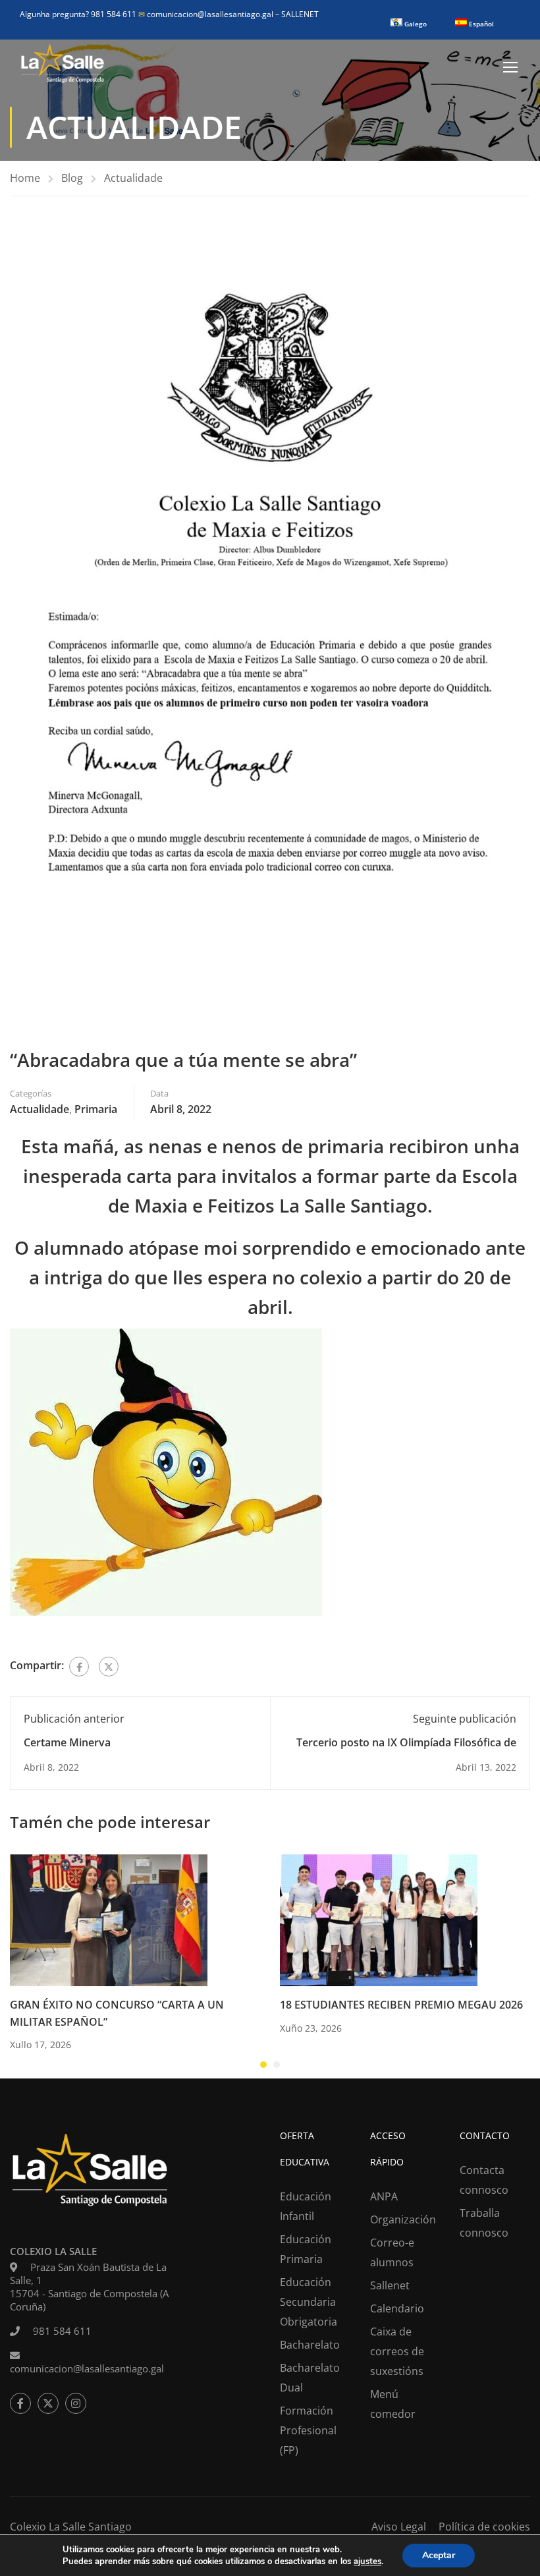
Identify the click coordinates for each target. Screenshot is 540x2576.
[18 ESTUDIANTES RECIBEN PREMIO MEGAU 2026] (379, 1919)
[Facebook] (79, 1667)
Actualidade (133, 178)
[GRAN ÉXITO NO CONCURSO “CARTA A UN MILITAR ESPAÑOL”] (109, 1919)
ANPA (384, 2196)
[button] (263, 2065)
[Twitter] (109, 1667)
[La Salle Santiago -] (63, 67)
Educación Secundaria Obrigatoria (309, 2302)
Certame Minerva (67, 1742)
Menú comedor (393, 2404)
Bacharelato (310, 2345)
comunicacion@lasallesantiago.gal (207, 14)
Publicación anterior (74, 1719)
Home (25, 178)
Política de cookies (484, 2527)
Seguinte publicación (465, 1719)
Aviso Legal (399, 2527)
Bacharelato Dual (310, 2378)
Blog (72, 178)
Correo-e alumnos (392, 2252)
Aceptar (439, 2555)
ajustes (367, 2562)
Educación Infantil (306, 2206)
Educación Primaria (306, 2249)
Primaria (96, 1109)
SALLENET (300, 14)
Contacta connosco (484, 2180)
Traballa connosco (484, 2223)
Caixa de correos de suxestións (397, 2351)
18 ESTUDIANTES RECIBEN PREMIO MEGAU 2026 (401, 2005)
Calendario (397, 2308)
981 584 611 (62, 2331)
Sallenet (390, 2285)
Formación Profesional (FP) (308, 2430)
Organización (403, 2219)
